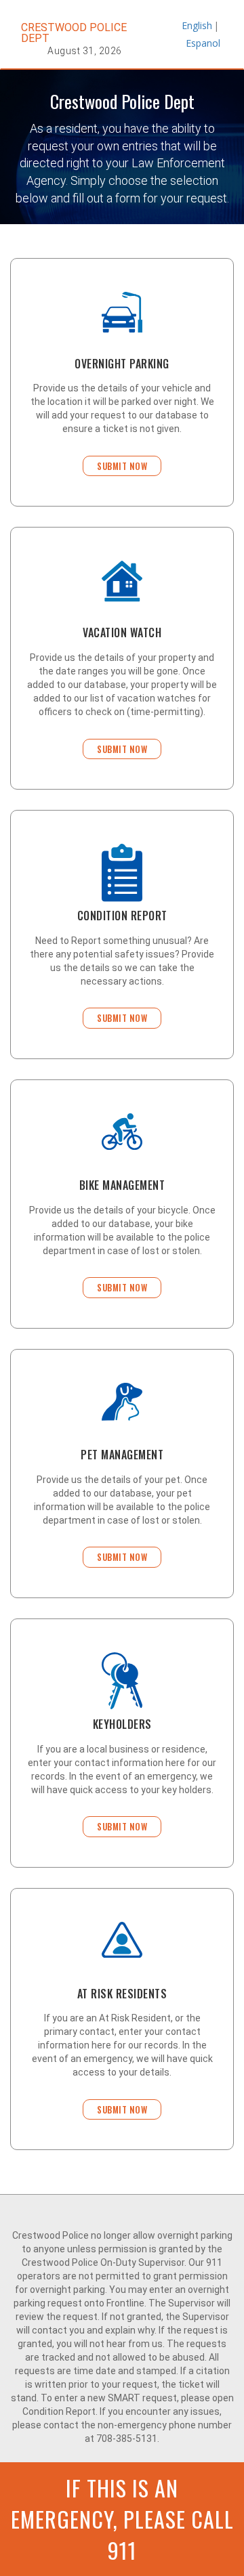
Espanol (199, 43)
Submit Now (122, 466)
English (195, 25)
